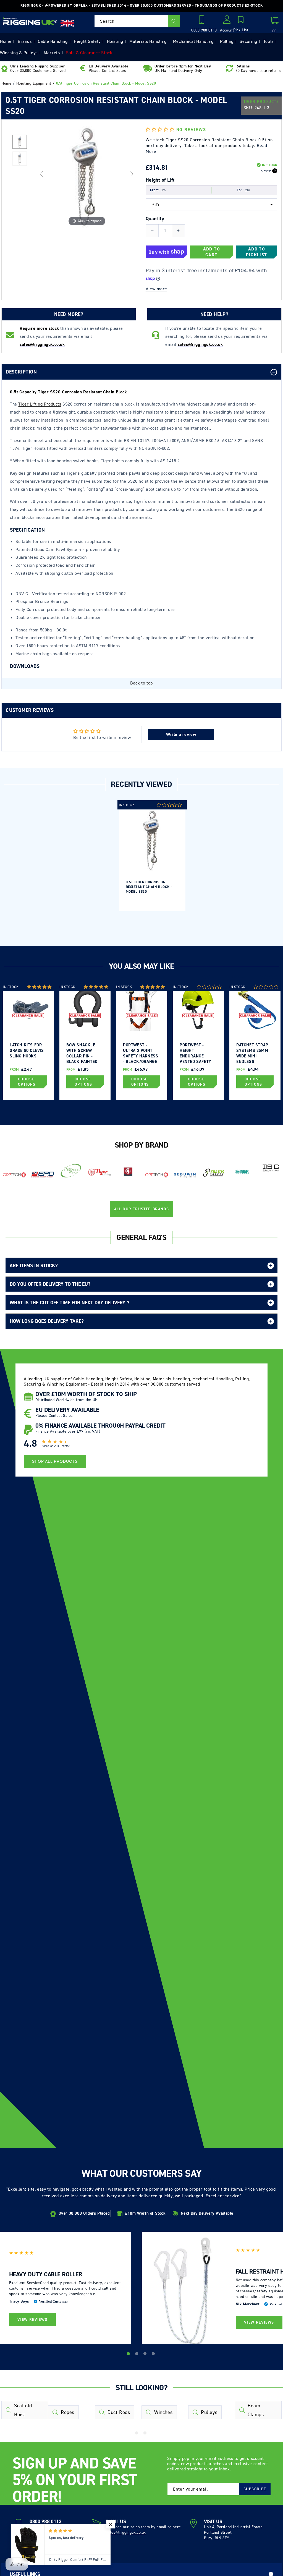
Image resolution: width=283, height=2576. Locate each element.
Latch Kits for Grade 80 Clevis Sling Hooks (27, 1051)
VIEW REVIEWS (32, 2320)
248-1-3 (262, 108)
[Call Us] (203, 21)
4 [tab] (154, 2355)
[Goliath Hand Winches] (128, 1172)
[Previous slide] (42, 174)
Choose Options (27, 1082)
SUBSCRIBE (255, 2489)
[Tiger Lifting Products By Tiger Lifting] (100, 1172)
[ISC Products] (271, 1168)
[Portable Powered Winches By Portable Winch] (71, 1170)
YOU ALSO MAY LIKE (141, 966)
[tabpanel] (152, 856)
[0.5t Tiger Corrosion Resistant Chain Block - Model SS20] (19, 159)
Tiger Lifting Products (40, 404)
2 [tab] (137, 2355)
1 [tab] (129, 2355)
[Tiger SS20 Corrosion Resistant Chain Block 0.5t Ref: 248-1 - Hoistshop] (19, 142)
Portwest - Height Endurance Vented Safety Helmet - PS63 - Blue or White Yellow (196, 1053)
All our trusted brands (142, 1209)
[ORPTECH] (14, 1175)
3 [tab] (146, 2355)
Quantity (155, 219)
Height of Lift (160, 180)
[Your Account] (227, 21)
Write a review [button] (181, 734)
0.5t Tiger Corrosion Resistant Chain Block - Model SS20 (149, 887)
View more (156, 289)
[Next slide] (132, 174)
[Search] (174, 21)
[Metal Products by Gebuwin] (185, 1175)
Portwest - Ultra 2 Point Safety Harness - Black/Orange (141, 1053)
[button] (241, 24)
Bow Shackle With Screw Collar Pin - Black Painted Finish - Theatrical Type (84, 1053)
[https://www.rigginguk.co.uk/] (30, 21)
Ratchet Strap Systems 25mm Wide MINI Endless (252, 1053)
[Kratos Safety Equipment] (213, 1173)
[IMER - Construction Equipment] (242, 1172)
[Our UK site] (67, 23)
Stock (266, 171)
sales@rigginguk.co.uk (126, 2532)
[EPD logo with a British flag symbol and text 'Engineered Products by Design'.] (43, 1175)
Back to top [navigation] (141, 683)
